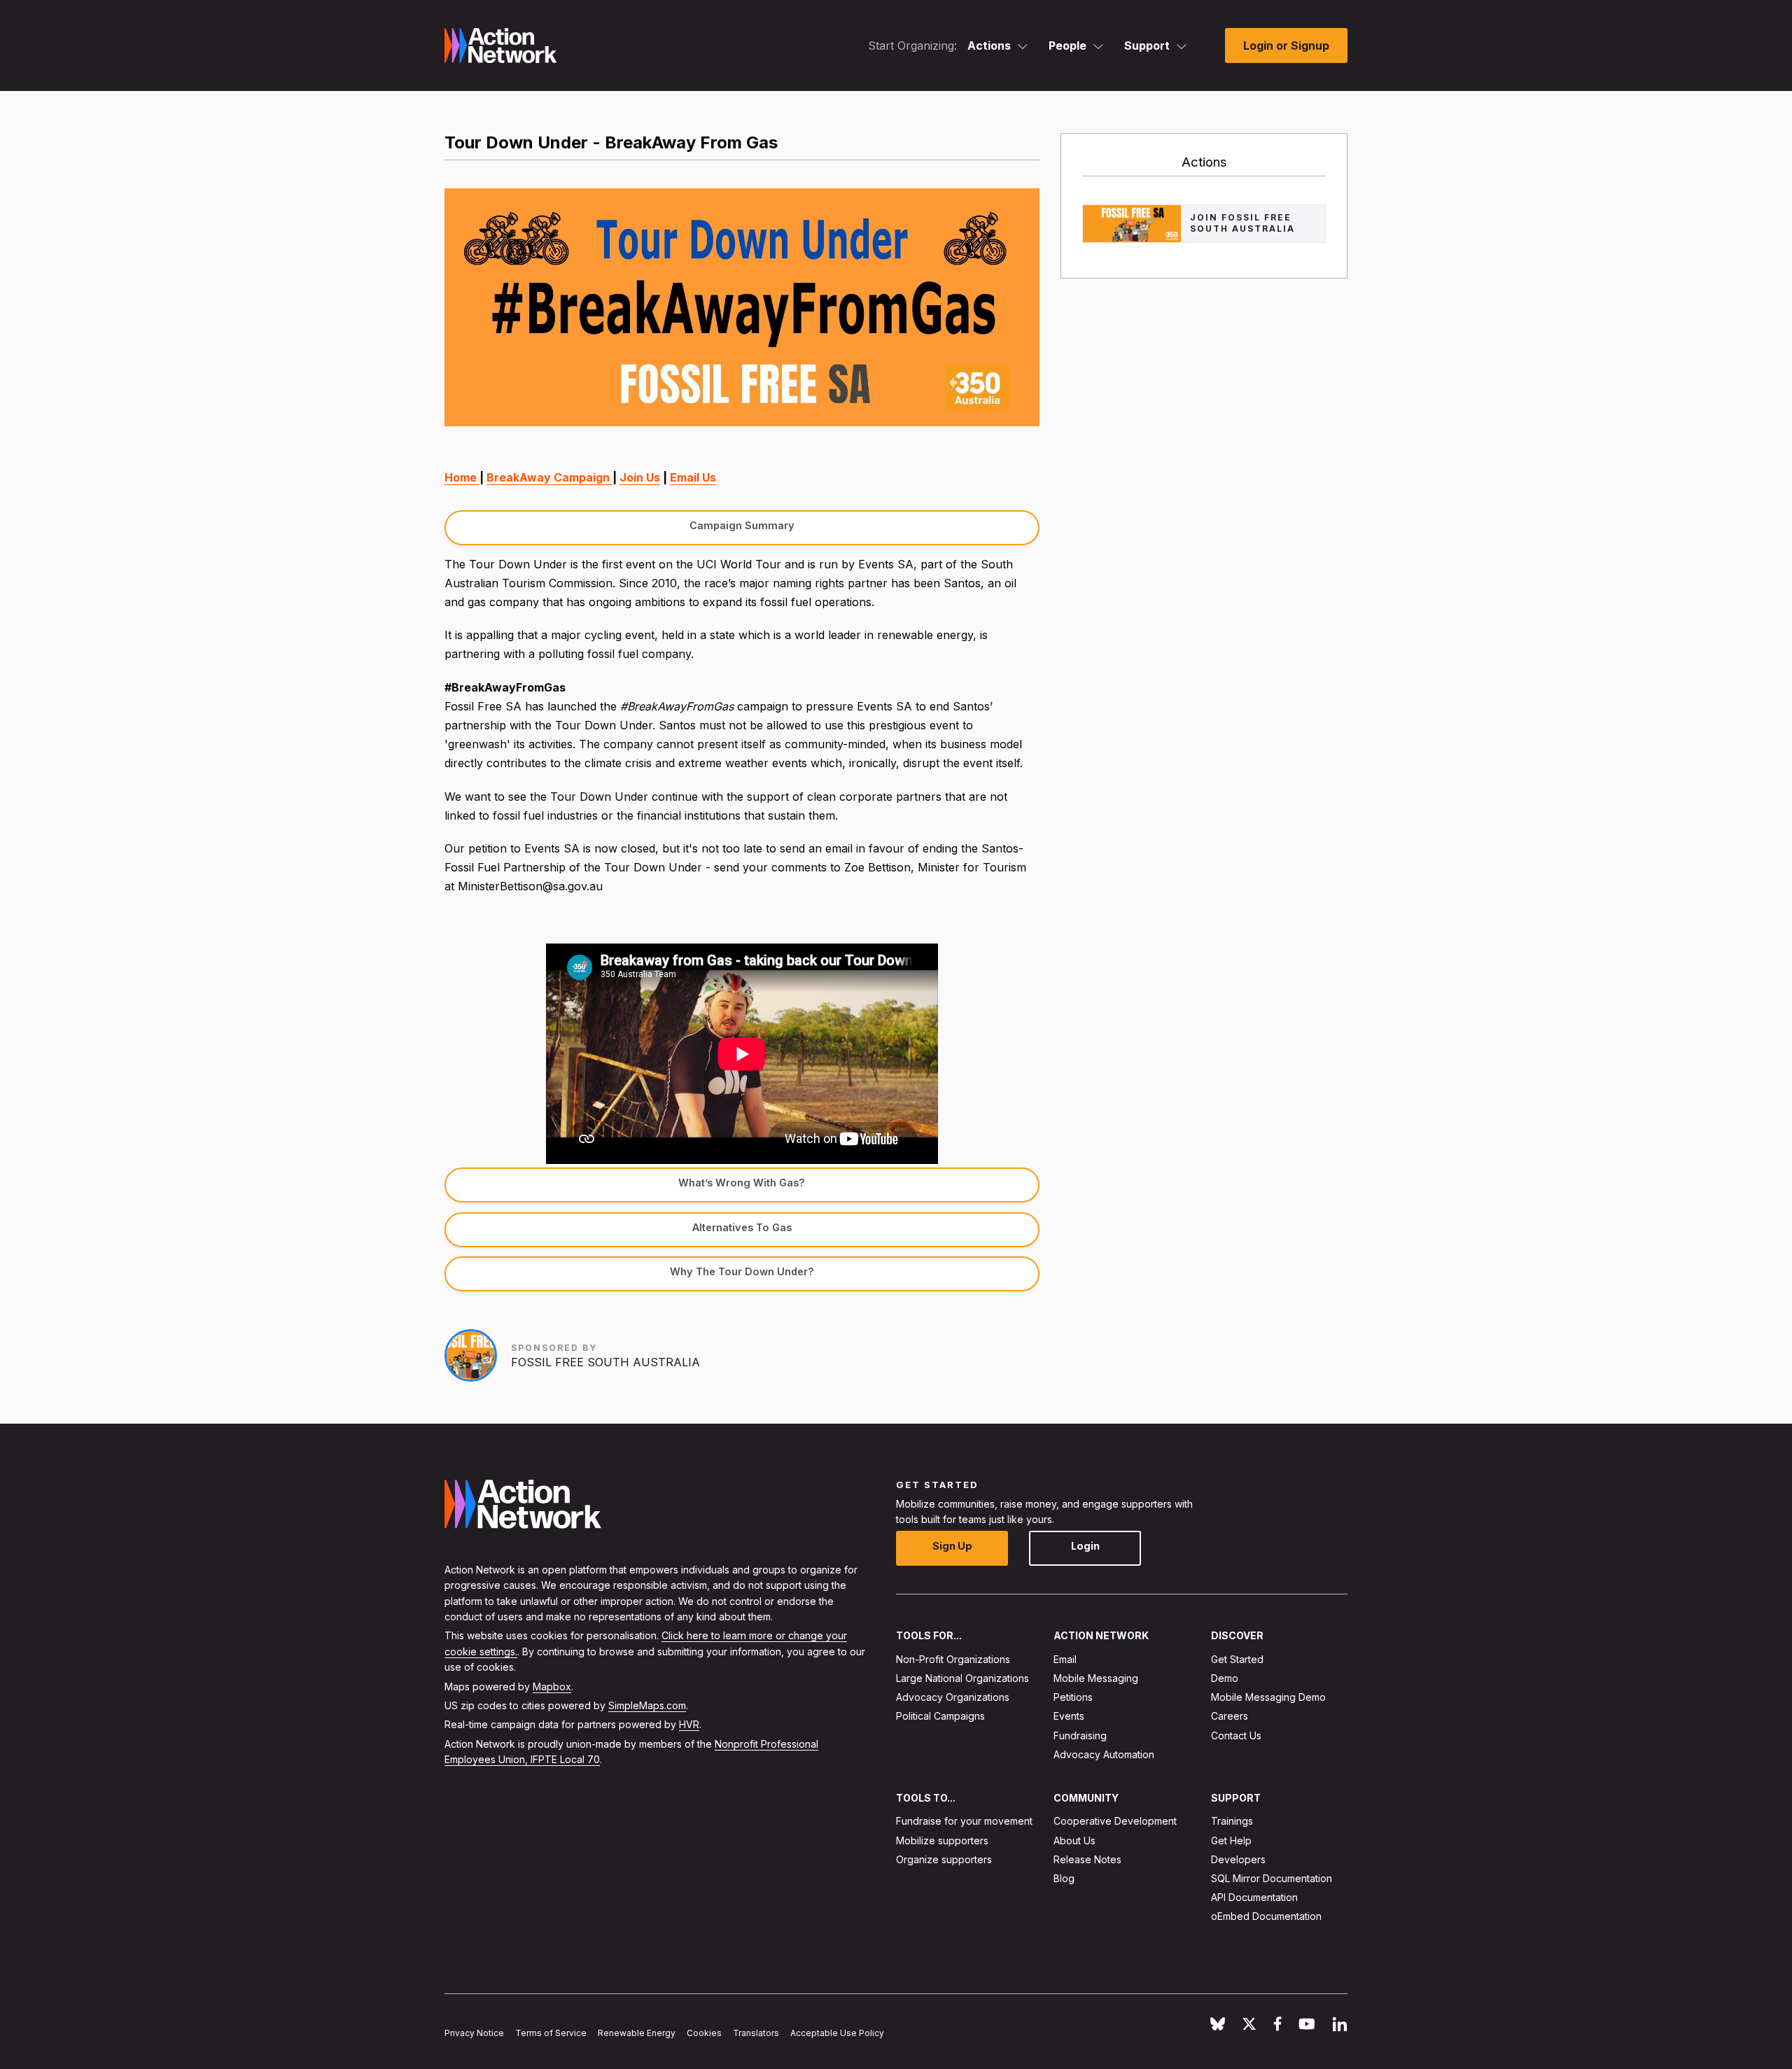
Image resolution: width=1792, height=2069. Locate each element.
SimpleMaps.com (647, 1705)
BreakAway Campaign (549, 477)
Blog (1064, 1878)
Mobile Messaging (1096, 1678)
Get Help (1231, 1840)
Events (1069, 1717)
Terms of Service (551, 2033)
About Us (1074, 1840)
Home (462, 477)
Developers (1238, 1859)
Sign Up (952, 1547)
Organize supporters (944, 1859)
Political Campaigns (940, 1717)
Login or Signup (1286, 45)
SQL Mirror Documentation (1272, 1878)
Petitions (1073, 1697)
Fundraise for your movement (964, 1822)
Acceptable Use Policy (837, 2033)
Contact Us (1236, 1735)
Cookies (704, 2033)
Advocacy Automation (1104, 1754)
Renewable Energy (637, 2033)
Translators (756, 2033)
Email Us (693, 477)
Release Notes (1087, 1859)
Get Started (1237, 1659)
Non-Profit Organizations (953, 1659)
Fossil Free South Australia (605, 1362)
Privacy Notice (474, 2033)
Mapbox (552, 1686)
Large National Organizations (962, 1678)
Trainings (1232, 1822)
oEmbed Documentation (1266, 1917)
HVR (689, 1725)
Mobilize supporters (942, 1840)
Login (1085, 1547)
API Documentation (1254, 1897)
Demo (1225, 1678)
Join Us (640, 477)
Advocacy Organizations (953, 1697)
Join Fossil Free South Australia (1242, 223)
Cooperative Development (1115, 1822)
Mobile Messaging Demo (1268, 1697)
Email (1065, 1659)
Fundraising (1080, 1735)
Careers (1230, 1717)
